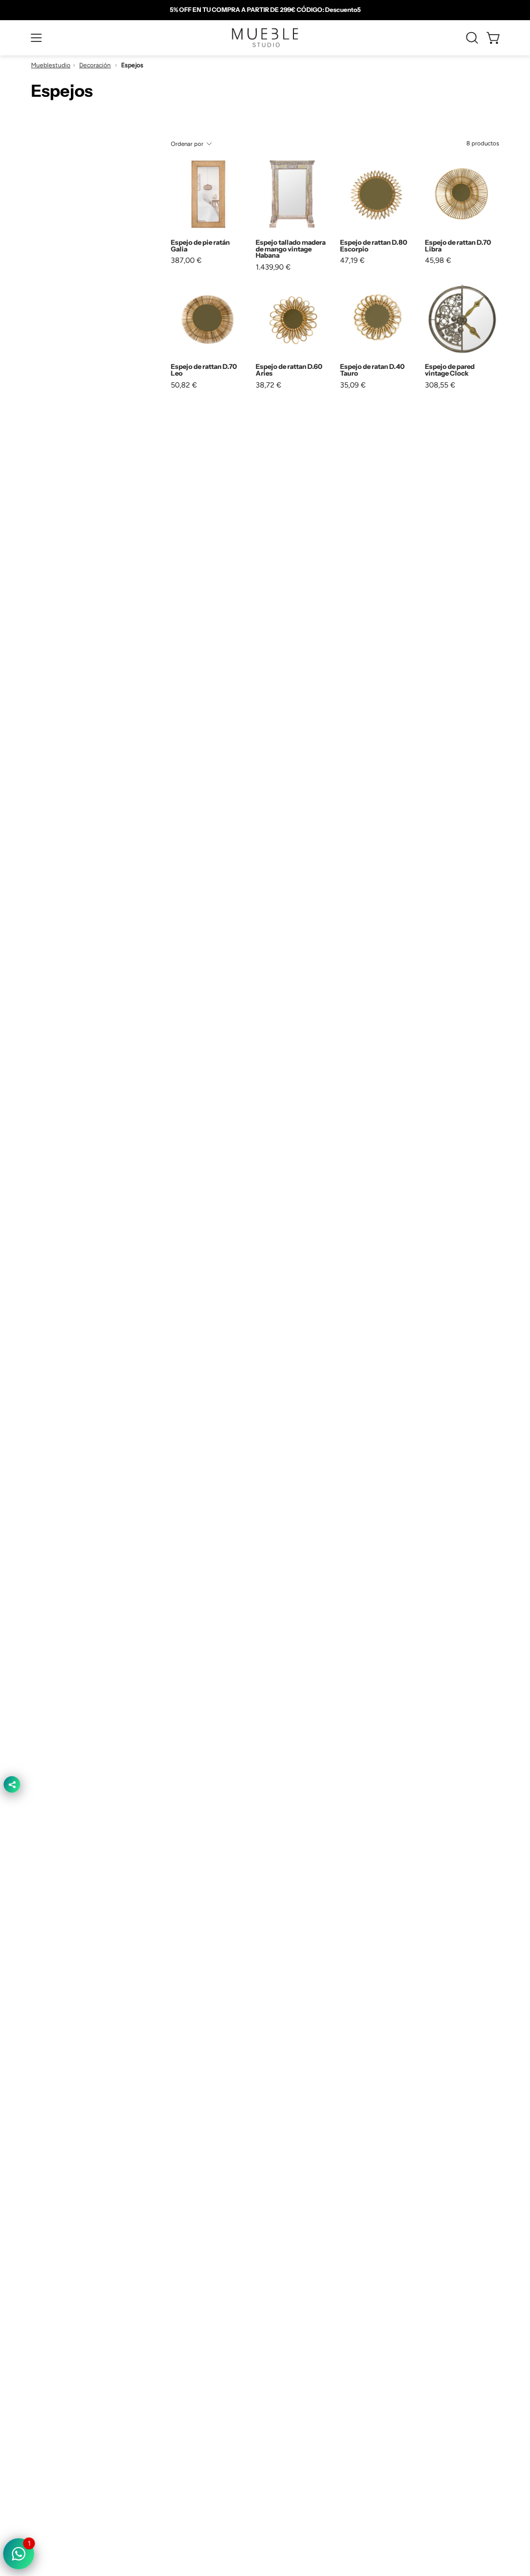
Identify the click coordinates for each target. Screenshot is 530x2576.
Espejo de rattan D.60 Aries (289, 370)
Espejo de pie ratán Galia (200, 246)
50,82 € (184, 385)
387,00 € (186, 260)
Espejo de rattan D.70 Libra (458, 246)
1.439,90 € (273, 267)
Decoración (95, 65)
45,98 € (438, 260)
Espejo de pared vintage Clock (450, 370)
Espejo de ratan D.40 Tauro (372, 370)
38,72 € (269, 385)
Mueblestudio (51, 65)
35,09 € (353, 385)
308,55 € (440, 385)
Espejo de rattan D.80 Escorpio (374, 246)
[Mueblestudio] (265, 38)
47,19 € (352, 260)
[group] (265, 10)
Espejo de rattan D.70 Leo (204, 370)
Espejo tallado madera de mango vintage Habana (291, 249)
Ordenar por (187, 144)
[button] (471, 38)
